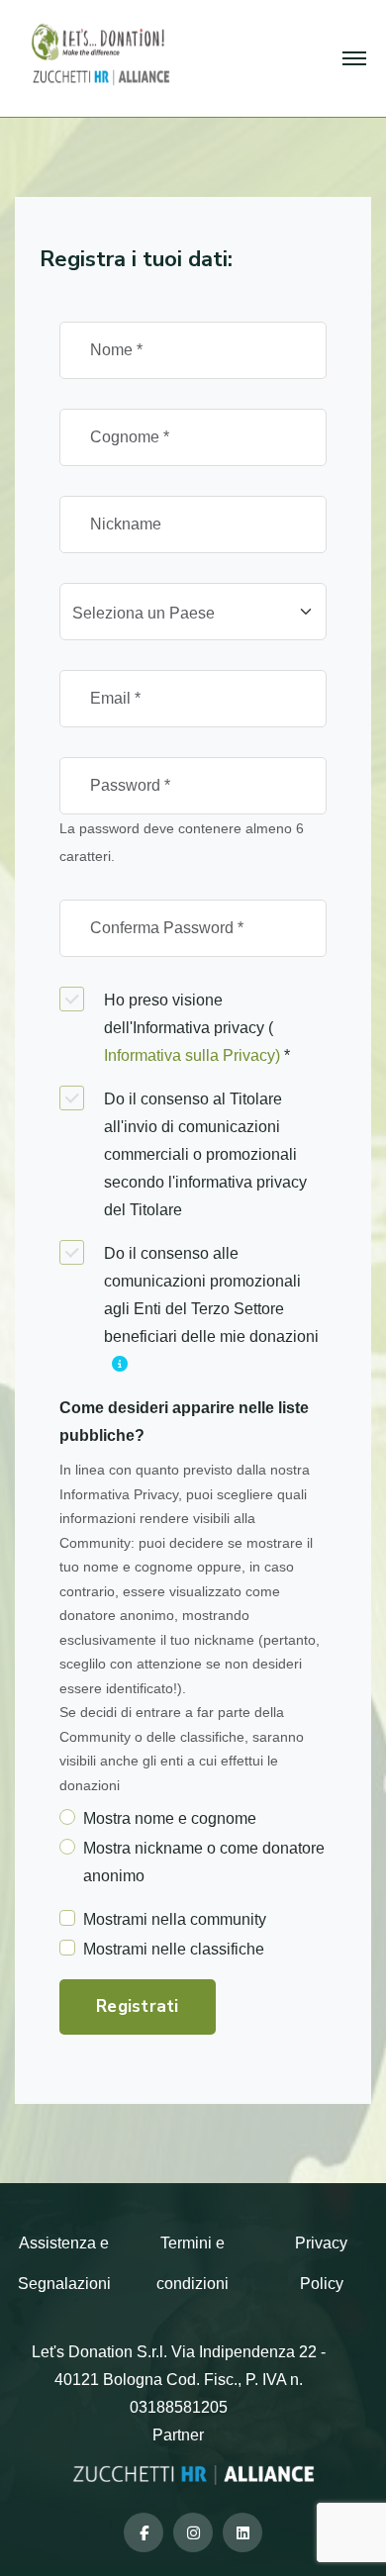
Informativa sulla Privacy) (194, 1055)
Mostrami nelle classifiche (174, 1949)
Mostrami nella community (175, 1919)
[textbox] (181, 614)
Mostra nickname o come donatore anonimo (204, 1862)
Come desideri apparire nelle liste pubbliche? (184, 1422)
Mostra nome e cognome (170, 1818)
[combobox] (193, 612)
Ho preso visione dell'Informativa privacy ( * (197, 1028)
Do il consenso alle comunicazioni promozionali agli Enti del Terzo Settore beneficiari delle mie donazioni (211, 1295)
